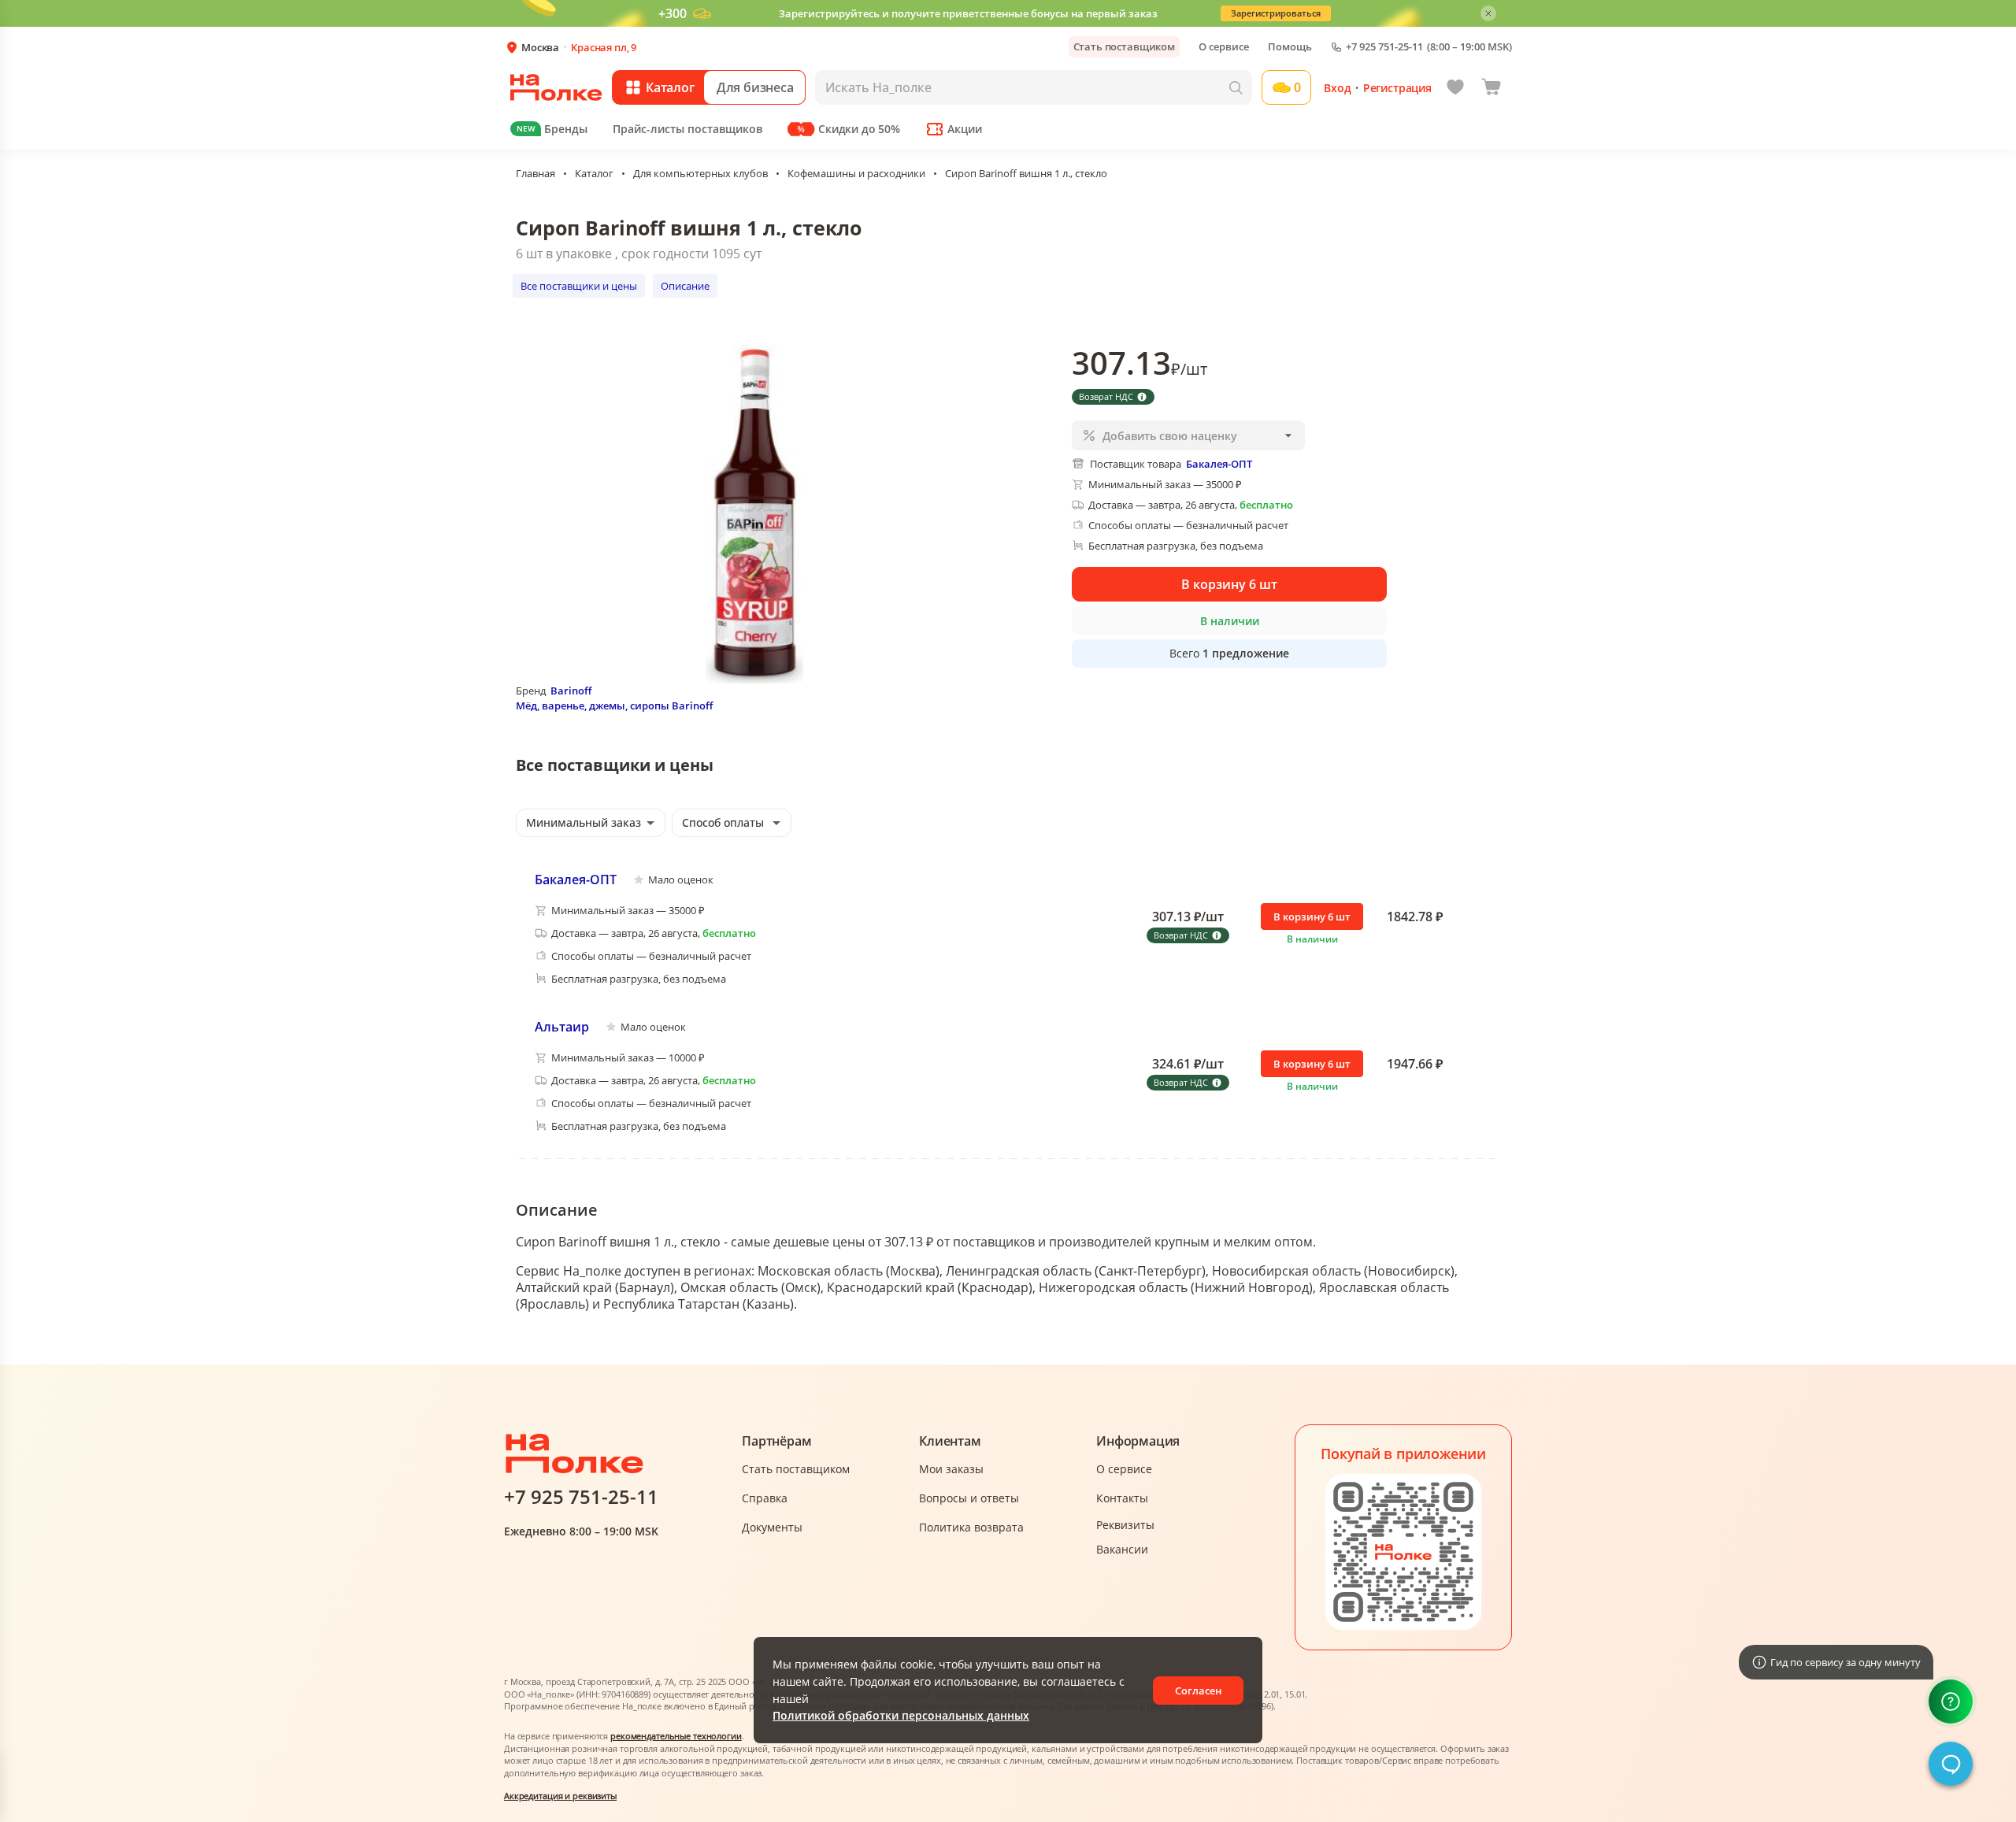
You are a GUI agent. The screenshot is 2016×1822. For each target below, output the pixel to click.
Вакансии (1122, 1549)
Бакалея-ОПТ (576, 880)
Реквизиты (1125, 1525)
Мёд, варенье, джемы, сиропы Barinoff (614, 705)
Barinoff (571, 691)
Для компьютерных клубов (700, 173)
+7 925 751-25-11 (1384, 47)
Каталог (594, 173)
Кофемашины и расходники (856, 173)
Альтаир (562, 1027)
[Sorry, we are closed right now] (1951, 1764)
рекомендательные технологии (676, 1736)
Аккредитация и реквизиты (560, 1796)
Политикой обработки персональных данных (901, 1715)
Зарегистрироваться (1276, 13)
